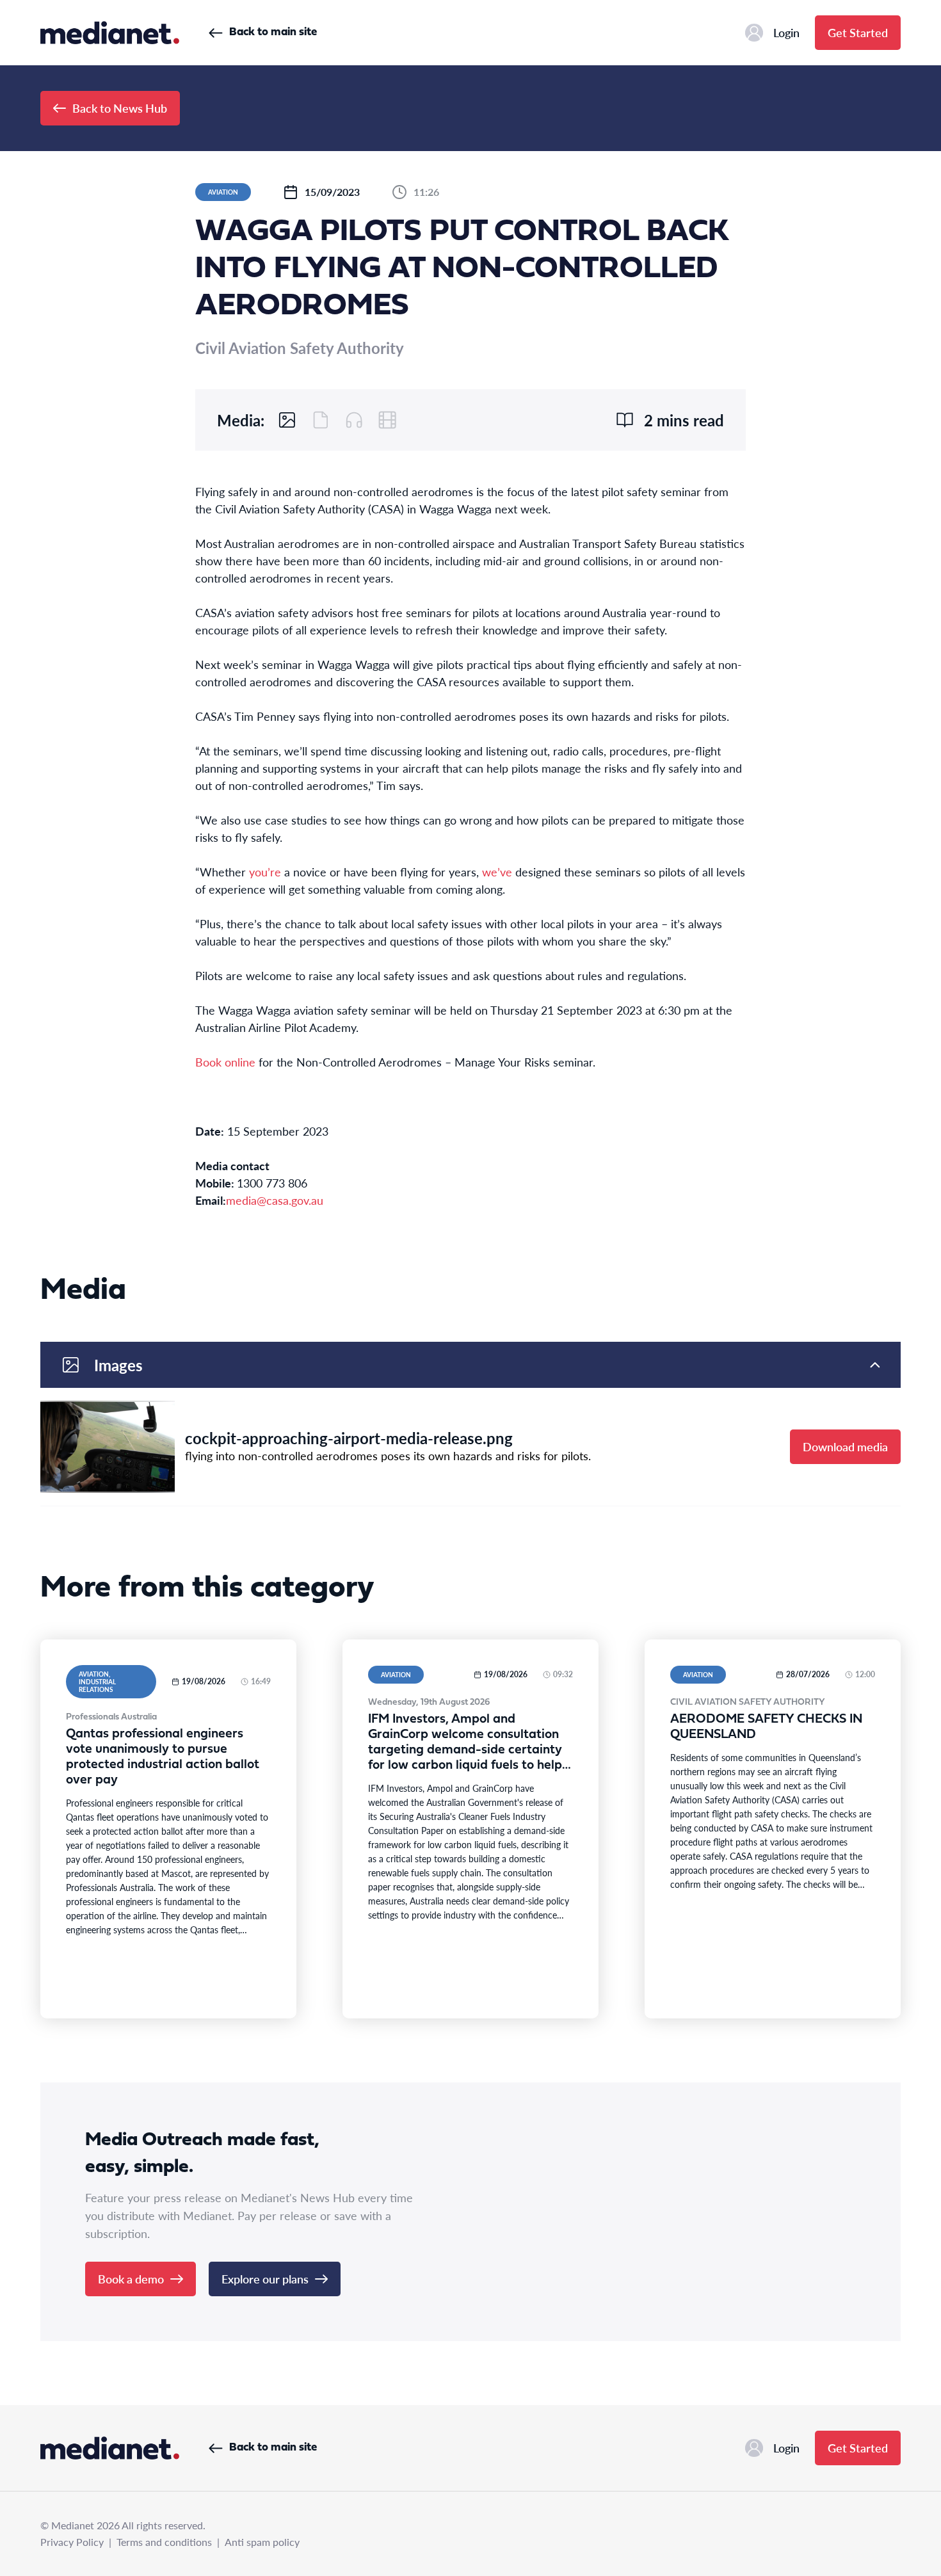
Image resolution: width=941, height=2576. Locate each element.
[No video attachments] (387, 420)
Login (786, 32)
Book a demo (131, 2279)
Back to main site (273, 32)
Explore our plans (265, 2279)
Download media (845, 1446)
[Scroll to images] (287, 420)
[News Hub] (110, 33)
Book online (225, 1062)
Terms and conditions (164, 2542)
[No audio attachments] (354, 420)
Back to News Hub (120, 108)
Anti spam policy (262, 2542)
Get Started (858, 32)
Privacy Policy (72, 2542)
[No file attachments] (321, 420)
